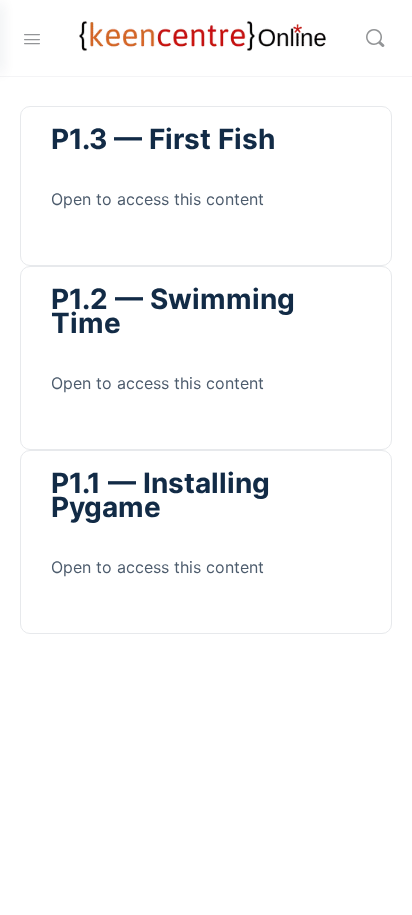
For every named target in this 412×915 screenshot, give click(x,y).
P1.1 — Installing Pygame (160, 495)
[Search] (375, 38)
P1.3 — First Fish (163, 139)
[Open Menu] (32, 37)
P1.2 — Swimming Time (173, 311)
